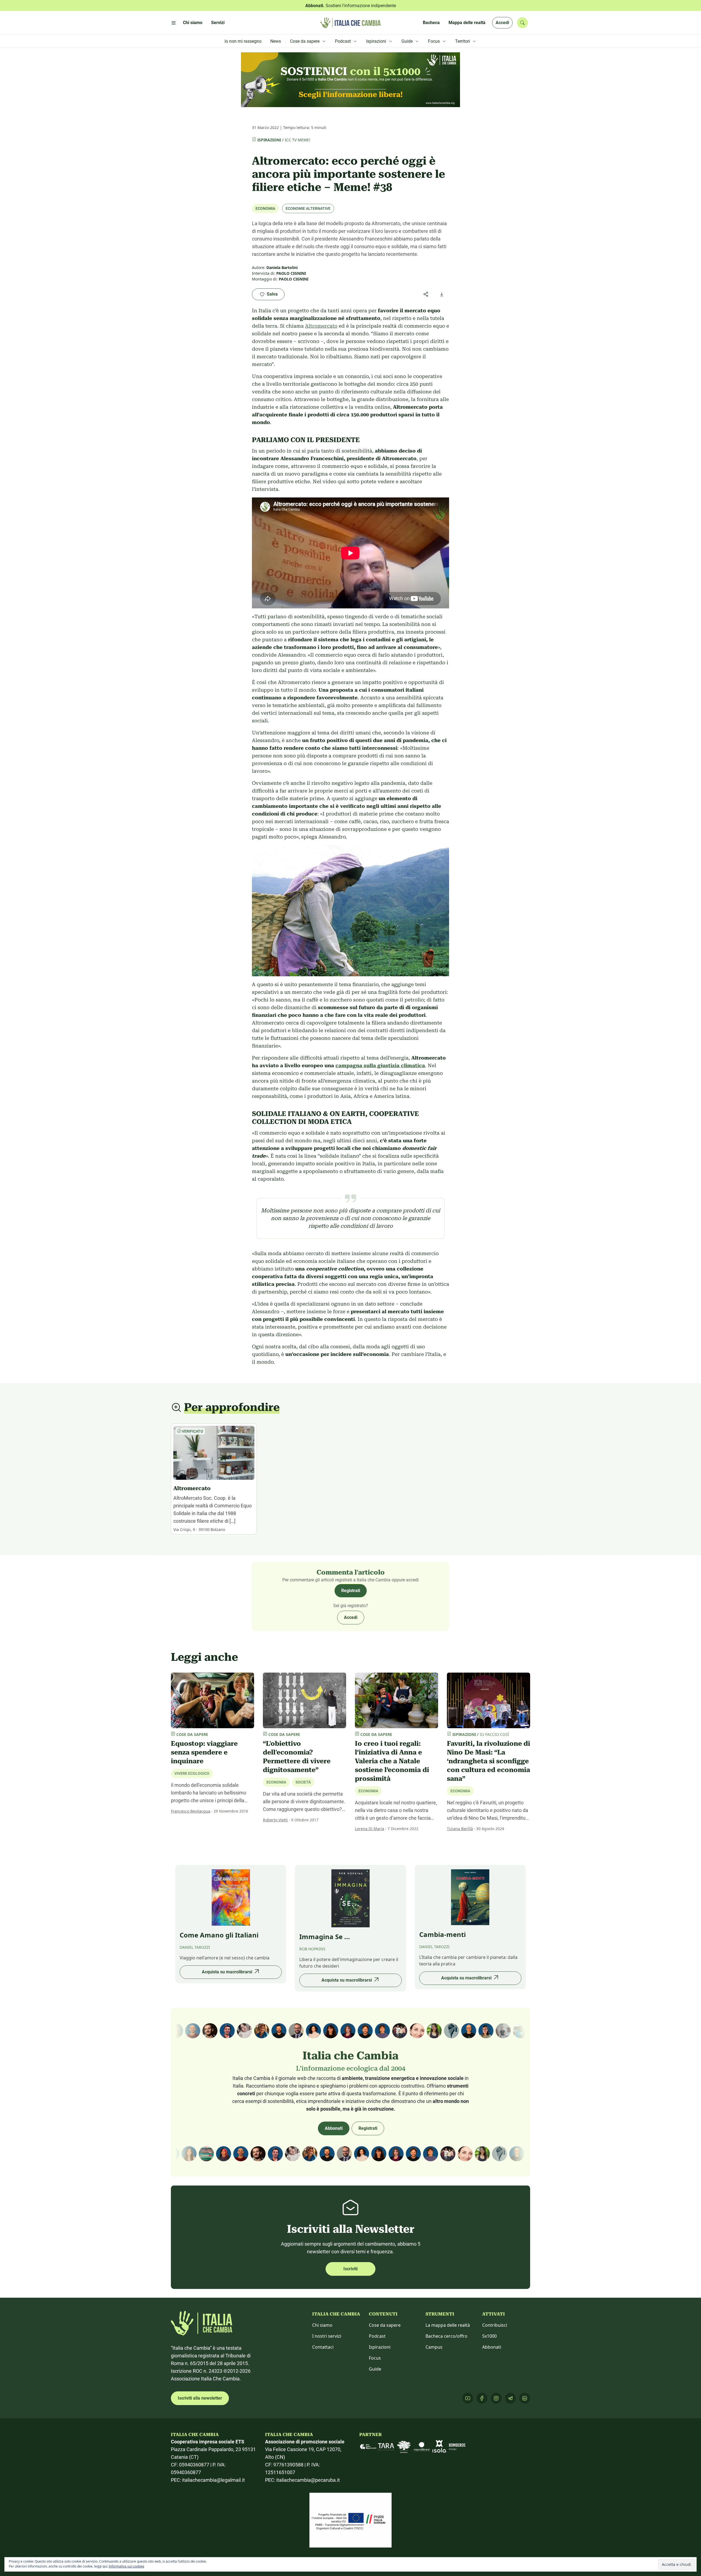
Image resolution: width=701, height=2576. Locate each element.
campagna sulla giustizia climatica (380, 1065)
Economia (265, 208)
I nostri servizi (327, 2336)
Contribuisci (495, 2325)
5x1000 (489, 2336)
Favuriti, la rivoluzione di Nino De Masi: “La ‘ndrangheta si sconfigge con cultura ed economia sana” (489, 1761)
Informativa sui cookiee (127, 2566)
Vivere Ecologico (192, 1773)
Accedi (502, 23)
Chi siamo (322, 2325)
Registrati (351, 1591)
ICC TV (291, 140)
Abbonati (334, 2128)
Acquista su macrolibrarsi (227, 1972)
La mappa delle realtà (448, 2325)
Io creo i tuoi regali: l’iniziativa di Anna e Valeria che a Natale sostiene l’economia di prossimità (392, 1761)
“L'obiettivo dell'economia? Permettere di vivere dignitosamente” (297, 1757)
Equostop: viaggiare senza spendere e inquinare (204, 1752)
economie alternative (308, 208)
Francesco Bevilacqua (191, 1811)
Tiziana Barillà (460, 1829)
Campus (434, 2347)
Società (303, 1782)
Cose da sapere (385, 2325)
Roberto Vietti (275, 1820)
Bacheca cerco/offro (446, 2336)
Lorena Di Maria (370, 1829)
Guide (375, 2369)
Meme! (304, 140)
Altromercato (321, 326)
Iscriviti (350, 2269)
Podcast (377, 2336)
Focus (375, 2358)
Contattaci (323, 2347)
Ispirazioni (269, 140)
